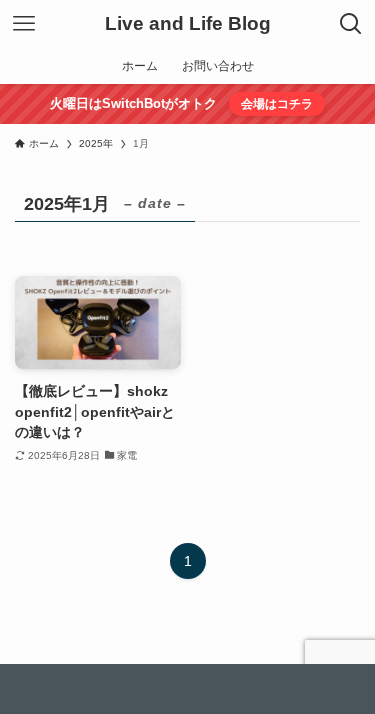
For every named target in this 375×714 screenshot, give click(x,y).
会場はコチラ (277, 104)
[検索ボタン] (351, 24)
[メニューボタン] (24, 24)
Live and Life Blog (188, 24)
